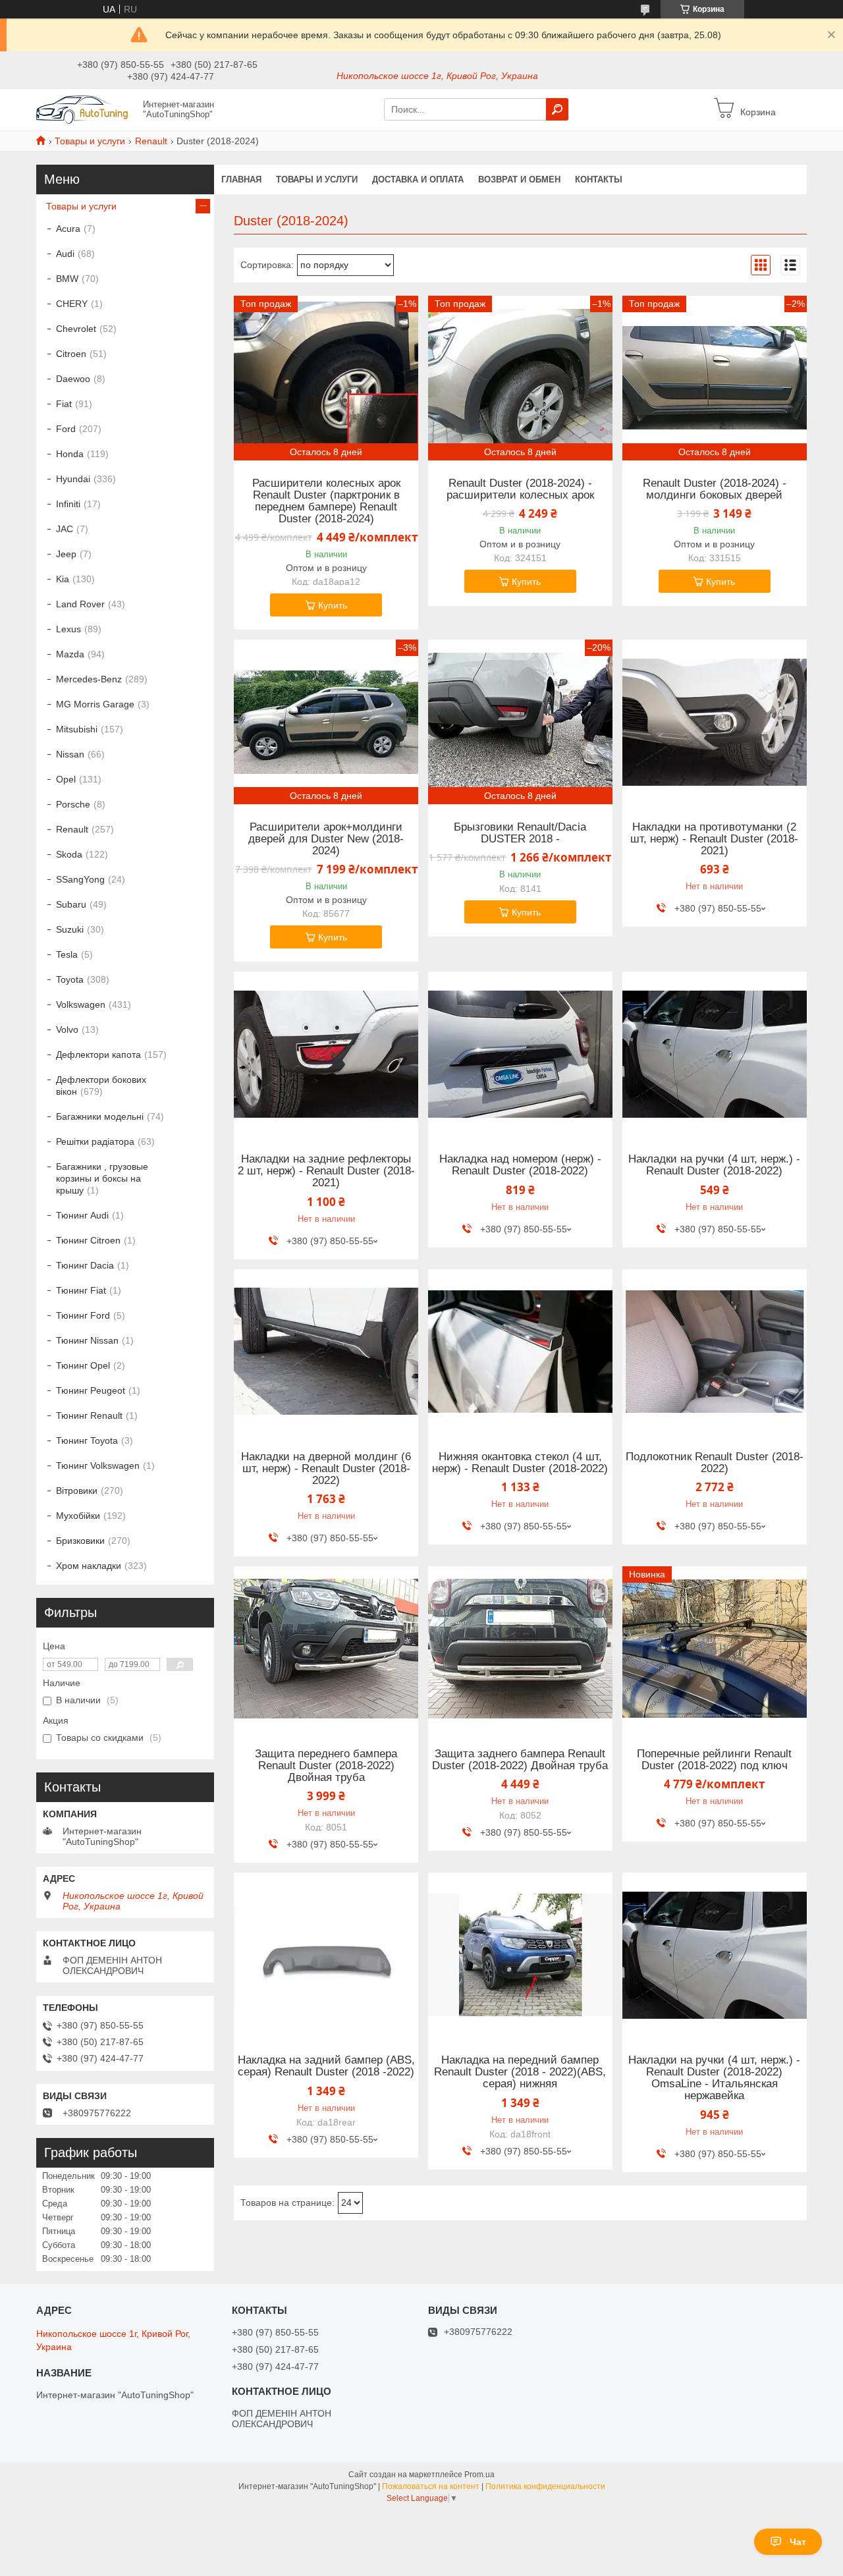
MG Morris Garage (95, 704)
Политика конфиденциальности (545, 2486)
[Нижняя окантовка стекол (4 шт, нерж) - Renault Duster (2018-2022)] (520, 1352)
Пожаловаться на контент (431, 2486)
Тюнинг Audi (82, 1215)
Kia (63, 579)
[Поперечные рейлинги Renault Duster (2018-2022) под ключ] (715, 1649)
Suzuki (70, 929)
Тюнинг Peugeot (91, 1390)
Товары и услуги (90, 141)
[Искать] (557, 109)
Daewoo (73, 379)
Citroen (71, 354)
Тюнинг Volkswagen (98, 1466)
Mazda (70, 654)
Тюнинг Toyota (87, 1440)
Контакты (599, 179)
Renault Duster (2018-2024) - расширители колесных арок (520, 489)
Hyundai (73, 479)
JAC (65, 529)
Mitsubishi (77, 729)
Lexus (68, 629)
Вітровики (77, 1491)
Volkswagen (81, 1004)
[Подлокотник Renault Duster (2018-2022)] (715, 1352)
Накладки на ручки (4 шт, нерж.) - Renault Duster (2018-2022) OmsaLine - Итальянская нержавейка (714, 2078)
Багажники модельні (100, 1116)
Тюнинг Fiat (81, 1290)
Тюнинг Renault (89, 1415)
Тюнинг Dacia (85, 1265)
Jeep (66, 554)
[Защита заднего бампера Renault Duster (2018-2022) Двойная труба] (520, 1649)
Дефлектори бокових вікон (101, 1085)
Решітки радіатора (95, 1141)
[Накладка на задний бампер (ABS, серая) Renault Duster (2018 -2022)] (326, 1955)
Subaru (71, 904)
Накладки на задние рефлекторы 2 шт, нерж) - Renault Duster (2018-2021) (326, 1171)
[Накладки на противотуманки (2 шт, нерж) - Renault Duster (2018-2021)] (715, 722)
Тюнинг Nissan (87, 1340)
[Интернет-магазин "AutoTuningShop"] (86, 109)
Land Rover (80, 604)
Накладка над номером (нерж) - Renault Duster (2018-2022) (520, 1165)
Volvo (67, 1029)
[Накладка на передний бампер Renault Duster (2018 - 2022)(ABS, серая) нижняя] (520, 1955)
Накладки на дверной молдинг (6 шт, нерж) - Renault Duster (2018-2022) (326, 1469)
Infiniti (68, 504)
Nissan (70, 754)
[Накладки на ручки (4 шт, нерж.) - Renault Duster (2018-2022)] (715, 1054)
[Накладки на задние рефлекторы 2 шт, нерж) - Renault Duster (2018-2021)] (326, 1054)
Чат (798, 2542)
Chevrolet (76, 329)
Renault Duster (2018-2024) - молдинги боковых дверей (715, 489)
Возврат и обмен (519, 179)
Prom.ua (479, 2475)
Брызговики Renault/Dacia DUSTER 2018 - (520, 833)
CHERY (72, 304)
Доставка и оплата (418, 179)
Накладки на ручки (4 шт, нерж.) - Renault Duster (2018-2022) (714, 1165)
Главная (241, 179)
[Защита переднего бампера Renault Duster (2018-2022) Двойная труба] (326, 1649)
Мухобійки (78, 1516)
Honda (70, 454)
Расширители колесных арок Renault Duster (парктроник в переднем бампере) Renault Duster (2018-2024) (326, 501)
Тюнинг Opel (83, 1365)
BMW (67, 279)
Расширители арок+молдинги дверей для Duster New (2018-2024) (326, 839)
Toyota (70, 979)
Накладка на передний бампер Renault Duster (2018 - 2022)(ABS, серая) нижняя (520, 2072)
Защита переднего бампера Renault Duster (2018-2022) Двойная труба (326, 1766)
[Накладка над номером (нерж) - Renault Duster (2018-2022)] (520, 1054)
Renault (151, 141)
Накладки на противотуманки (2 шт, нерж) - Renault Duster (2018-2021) (714, 839)
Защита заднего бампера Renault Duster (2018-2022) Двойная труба (520, 1760)
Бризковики (80, 1541)
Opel (66, 779)
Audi (65, 254)
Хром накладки (89, 1566)
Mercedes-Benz (89, 679)
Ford (66, 429)
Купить (333, 605)
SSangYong (80, 879)
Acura (68, 229)
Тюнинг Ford (83, 1315)
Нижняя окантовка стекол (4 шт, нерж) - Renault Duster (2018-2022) (520, 1463)
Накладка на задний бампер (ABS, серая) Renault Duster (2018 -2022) (326, 2066)
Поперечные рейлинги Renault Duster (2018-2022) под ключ (714, 1760)
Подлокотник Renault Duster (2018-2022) (715, 1463)
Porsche (73, 804)
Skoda (69, 854)
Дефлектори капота (98, 1055)
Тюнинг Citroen (88, 1240)
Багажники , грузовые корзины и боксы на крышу (102, 1178)
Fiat (64, 404)
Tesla (67, 954)
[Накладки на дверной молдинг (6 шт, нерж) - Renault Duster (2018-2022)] (326, 1352)
